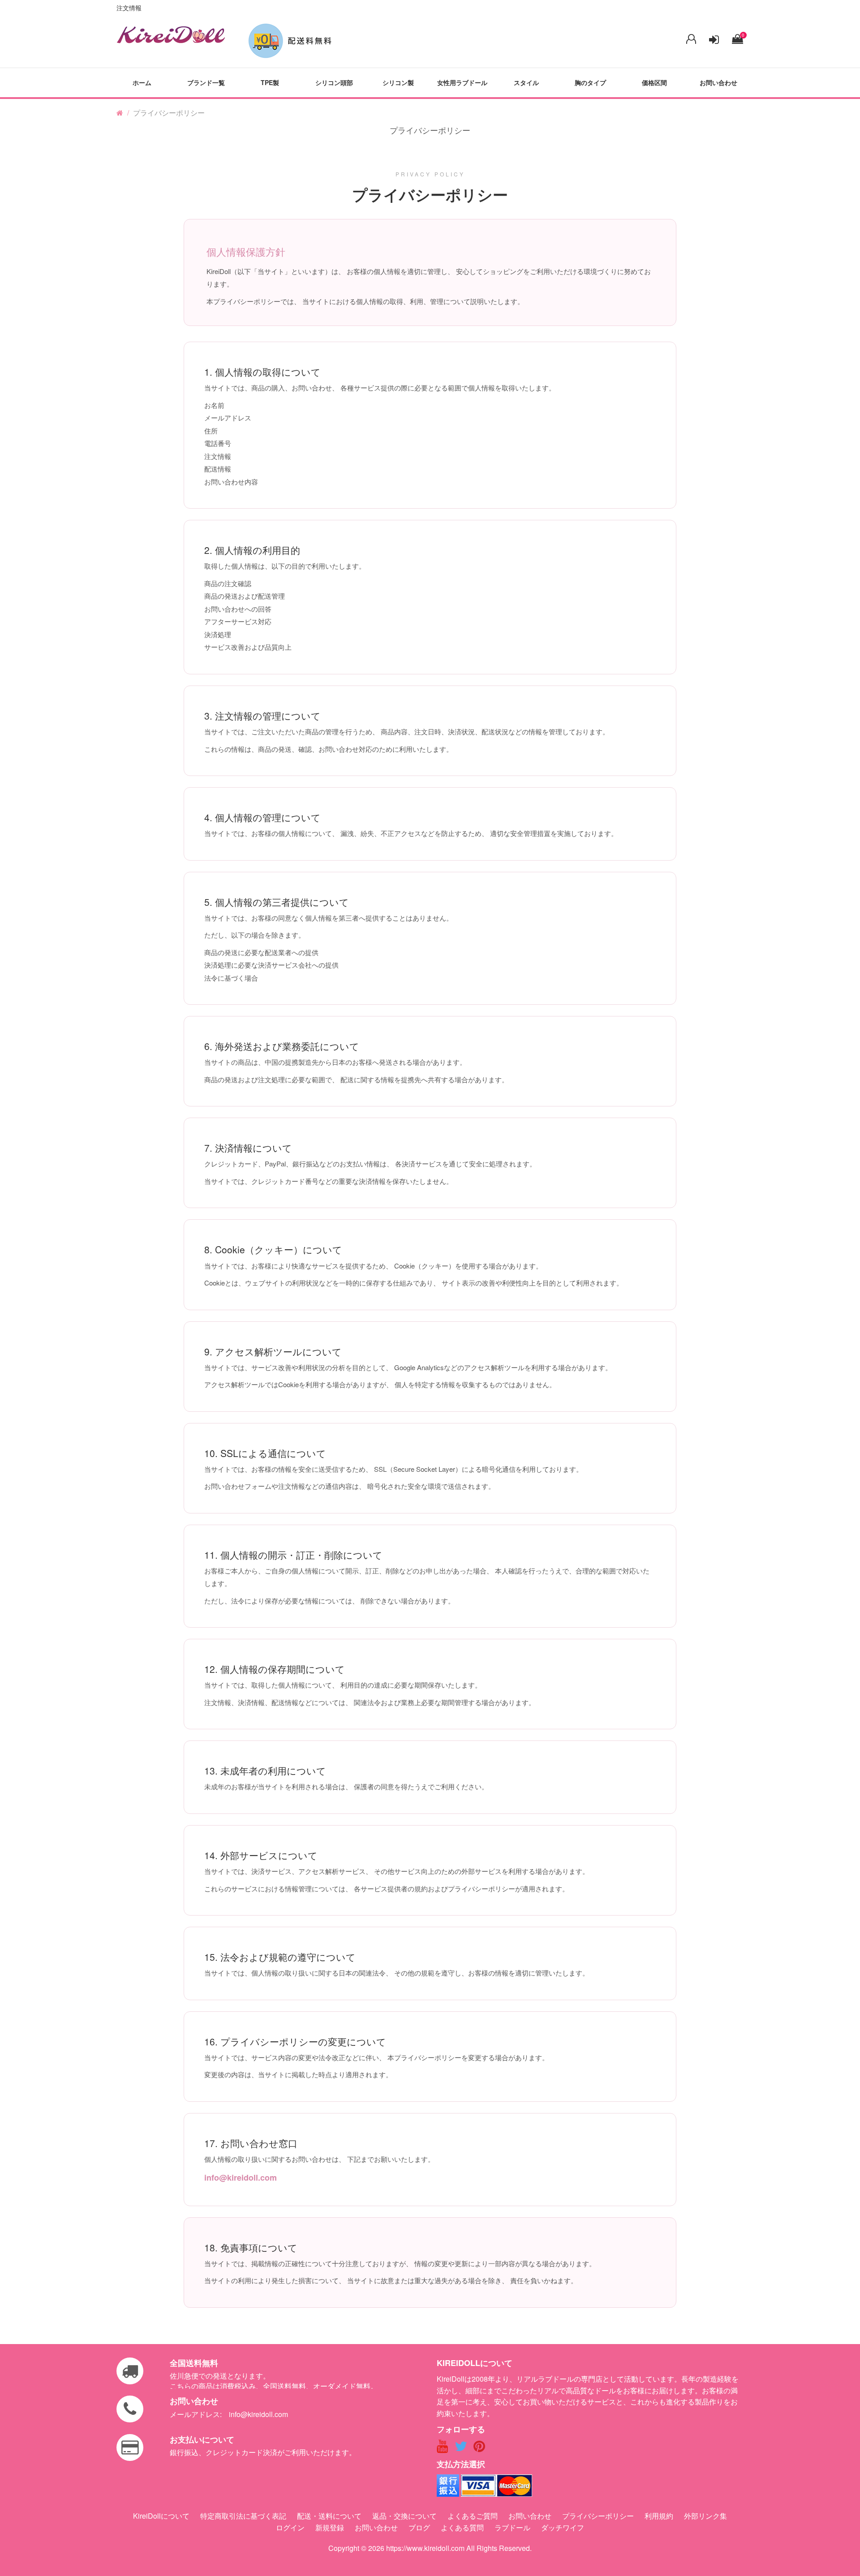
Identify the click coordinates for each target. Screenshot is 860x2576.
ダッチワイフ (563, 2527)
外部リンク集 (705, 2516)
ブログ (419, 2527)
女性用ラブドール (462, 82)
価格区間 (654, 82)
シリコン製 (398, 82)
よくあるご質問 (473, 2516)
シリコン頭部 (334, 82)
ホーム (142, 82)
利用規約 (659, 2516)
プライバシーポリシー (598, 2516)
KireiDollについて (161, 2516)
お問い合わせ (718, 82)
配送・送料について (329, 2516)
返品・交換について (404, 2516)
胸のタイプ (590, 82)
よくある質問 (462, 2527)
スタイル (526, 82)
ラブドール (512, 2527)
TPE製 (270, 82)
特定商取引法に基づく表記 (243, 2516)
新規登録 (330, 2527)
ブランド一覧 (206, 82)
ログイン (290, 2527)
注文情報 (129, 8)
